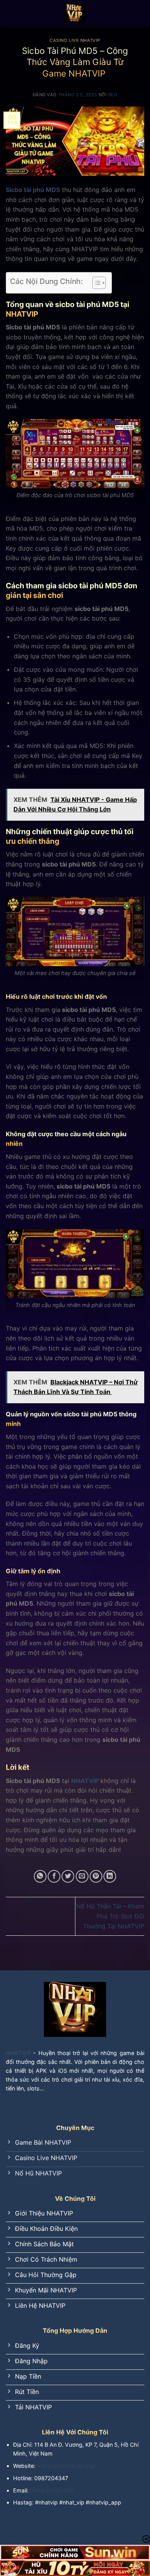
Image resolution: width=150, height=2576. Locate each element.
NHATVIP (85, 1781)
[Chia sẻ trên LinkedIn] (110, 1876)
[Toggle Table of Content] (95, 283)
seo (113, 95)
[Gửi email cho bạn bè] (82, 1876)
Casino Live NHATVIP (75, 40)
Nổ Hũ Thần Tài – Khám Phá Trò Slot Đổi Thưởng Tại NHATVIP (110, 1916)
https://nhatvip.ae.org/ (66, 2466)
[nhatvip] (75, 13)
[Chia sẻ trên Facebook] (54, 1876)
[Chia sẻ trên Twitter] (68, 1876)
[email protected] (52, 2490)
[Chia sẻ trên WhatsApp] (40, 1876)
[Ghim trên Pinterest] (96, 1876)
